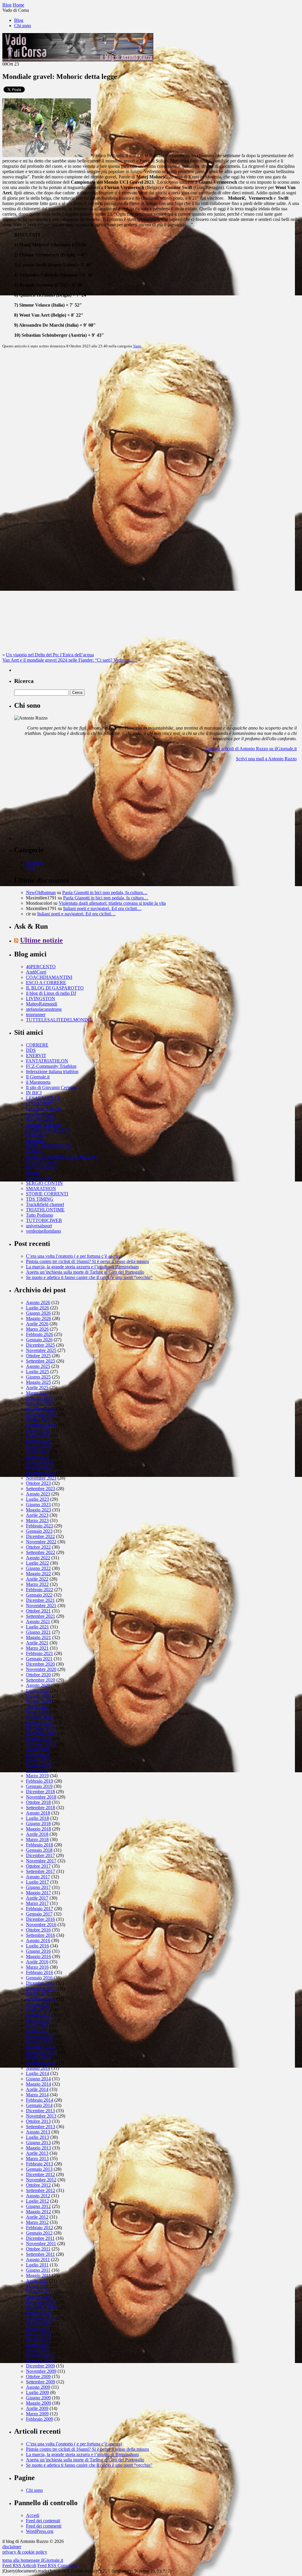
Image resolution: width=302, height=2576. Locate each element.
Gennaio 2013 (39, 2169)
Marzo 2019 (37, 1776)
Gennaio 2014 (39, 2105)
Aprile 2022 (37, 1579)
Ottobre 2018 (38, 1802)
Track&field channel (45, 1204)
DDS (31, 1050)
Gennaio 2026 (39, 1340)
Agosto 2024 (38, 1430)
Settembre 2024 (41, 1425)
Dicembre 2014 (40, 2047)
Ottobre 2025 (38, 1356)
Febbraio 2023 (40, 1526)
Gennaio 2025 (39, 1403)
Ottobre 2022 (38, 1547)
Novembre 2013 (41, 2116)
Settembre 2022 (41, 1552)
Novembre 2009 (41, 2371)
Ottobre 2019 (38, 1738)
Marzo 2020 (37, 1712)
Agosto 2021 (38, 1621)
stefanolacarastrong (44, 1009)
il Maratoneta (38, 1082)
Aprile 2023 (37, 1515)
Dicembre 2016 (40, 1919)
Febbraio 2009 (40, 2419)
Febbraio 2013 (40, 2164)
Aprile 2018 (37, 1834)
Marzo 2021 (37, 1648)
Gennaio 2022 (39, 1595)
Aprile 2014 (37, 2089)
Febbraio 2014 (40, 2100)
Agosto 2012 (38, 2196)
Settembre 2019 (41, 1744)
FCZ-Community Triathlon (51, 1066)
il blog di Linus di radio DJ (51, 993)
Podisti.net (36, 1135)
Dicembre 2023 (40, 1473)
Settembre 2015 (41, 1999)
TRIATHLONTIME (45, 1210)
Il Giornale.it (38, 1077)
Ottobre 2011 (38, 2249)
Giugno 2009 (38, 2398)
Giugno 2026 (38, 1313)
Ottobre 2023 (38, 1483)
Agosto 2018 (38, 1813)
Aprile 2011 (37, 2281)
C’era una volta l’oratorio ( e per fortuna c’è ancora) (74, 1256)
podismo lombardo (43, 1125)
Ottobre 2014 (38, 2057)
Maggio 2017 (38, 1893)
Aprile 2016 (37, 1962)
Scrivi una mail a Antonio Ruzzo (266, 759)
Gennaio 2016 (39, 1978)
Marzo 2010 (37, 2350)
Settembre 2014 (41, 2063)
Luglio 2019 (37, 1754)
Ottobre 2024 (38, 1419)
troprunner (36, 1014)
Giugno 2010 (38, 2334)
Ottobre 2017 (38, 1866)
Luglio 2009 (37, 2392)
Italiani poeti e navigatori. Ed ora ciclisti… (102, 908)
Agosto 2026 (38, 1302)
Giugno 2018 (38, 1824)
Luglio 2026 (37, 1308)
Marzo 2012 (37, 2222)
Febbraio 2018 (40, 1845)
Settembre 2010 (41, 2318)
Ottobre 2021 (38, 1611)
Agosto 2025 (38, 1366)
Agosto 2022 (38, 1558)
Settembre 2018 (41, 1808)
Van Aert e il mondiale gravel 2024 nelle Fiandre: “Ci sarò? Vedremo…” (70, 660)
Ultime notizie (41, 940)
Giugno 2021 (38, 1632)
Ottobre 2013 (38, 2121)
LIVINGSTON (41, 999)
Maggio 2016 (38, 1956)
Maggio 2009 (38, 2403)
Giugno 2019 (38, 1760)
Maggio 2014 (38, 2084)
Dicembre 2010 (40, 2302)
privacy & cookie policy (25, 2552)
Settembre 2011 (40, 2254)
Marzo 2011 (37, 2286)
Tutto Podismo (40, 1215)
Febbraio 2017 (40, 1909)
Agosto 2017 (38, 1877)
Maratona (35, 862)
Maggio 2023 (38, 1510)
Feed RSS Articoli (19, 2566)
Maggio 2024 (38, 1446)
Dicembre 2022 (40, 1536)
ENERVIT (36, 1056)
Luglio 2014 (37, 2073)
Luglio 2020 (37, 1691)
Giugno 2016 (38, 1951)
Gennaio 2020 (39, 1723)
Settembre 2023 (41, 1489)
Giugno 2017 (38, 1887)
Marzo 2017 (37, 1903)
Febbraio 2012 (40, 2228)
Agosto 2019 (38, 1749)
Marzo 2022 (37, 1584)
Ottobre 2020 (38, 1675)
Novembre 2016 (41, 1925)
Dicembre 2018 (40, 1792)
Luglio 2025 (37, 1372)
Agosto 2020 (38, 1685)
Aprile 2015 (37, 2026)
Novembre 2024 (41, 1414)
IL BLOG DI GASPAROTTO (55, 988)
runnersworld (38, 1178)
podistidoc (36, 1141)
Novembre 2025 (41, 1350)
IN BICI (34, 1093)
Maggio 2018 (38, 1829)
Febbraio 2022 (40, 1590)
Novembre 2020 (41, 1669)
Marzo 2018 (37, 1839)
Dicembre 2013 (40, 2111)
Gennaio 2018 (39, 1850)
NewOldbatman (41, 892)
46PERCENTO (41, 967)
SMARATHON (41, 1188)
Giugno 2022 (38, 1568)
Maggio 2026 (38, 1318)
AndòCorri (36, 972)
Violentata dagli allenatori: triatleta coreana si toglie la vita (112, 903)
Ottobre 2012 (38, 2185)
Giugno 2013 (38, 2143)
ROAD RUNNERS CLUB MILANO (62, 1157)
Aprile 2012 (37, 2217)
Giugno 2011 (38, 2270)
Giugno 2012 (38, 2206)
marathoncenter (40, 1114)
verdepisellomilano (44, 1231)
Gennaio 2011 (39, 2297)
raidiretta (34, 1151)
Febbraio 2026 (40, 1334)
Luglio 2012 (37, 2201)
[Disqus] (151, 427)
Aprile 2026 (37, 1324)
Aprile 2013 (37, 2153)
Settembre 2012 (41, 2190)
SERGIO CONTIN (44, 1183)
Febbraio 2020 (40, 1717)
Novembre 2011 (41, 2244)
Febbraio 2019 (40, 1781)
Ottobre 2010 (38, 2313)
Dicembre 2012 (40, 2174)
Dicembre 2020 (40, 1664)
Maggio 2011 (38, 2275)
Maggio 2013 (38, 2148)
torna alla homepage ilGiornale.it (33, 2560)
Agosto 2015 (38, 2004)
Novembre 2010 (41, 2307)
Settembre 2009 (41, 2382)
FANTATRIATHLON (47, 1061)
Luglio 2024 (37, 1435)
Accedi (33, 2515)
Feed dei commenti (44, 2526)
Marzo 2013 (37, 2158)
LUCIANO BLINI (44, 1109)
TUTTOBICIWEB (44, 1220)
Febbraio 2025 (40, 1398)
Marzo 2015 (37, 2031)
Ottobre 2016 (38, 1930)
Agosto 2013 (38, 2132)
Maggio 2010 (38, 2339)
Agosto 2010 (38, 2323)
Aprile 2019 (37, 1770)
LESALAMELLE (43, 1098)
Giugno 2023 (38, 1505)
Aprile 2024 (37, 1451)
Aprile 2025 (37, 1388)
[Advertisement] (58, 803)
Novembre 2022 (41, 1542)
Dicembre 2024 (40, 1409)
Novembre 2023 (41, 1478)
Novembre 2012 (41, 2180)
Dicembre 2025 (40, 1345)
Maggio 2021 (38, 1637)
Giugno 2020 (38, 1696)
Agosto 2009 (38, 2387)
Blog (19, 20)
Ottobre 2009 (38, 2376)
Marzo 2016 (37, 1967)
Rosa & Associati (42, 1162)
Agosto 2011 (38, 2260)
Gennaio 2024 (39, 1467)
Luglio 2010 (37, 2329)
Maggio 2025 (38, 1382)
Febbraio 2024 (40, 1462)
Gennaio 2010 (39, 2361)
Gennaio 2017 (39, 1914)
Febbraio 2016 (40, 1972)
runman (33, 1173)
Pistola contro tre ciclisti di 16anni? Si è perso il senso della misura (87, 1261)
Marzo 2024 (37, 1457)
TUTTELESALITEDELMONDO (59, 1020)
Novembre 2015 (41, 1988)
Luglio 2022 (37, 1563)
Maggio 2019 (38, 1765)
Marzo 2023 (37, 1520)
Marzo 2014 (37, 2095)
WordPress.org (40, 2531)
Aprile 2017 (37, 1898)
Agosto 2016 (38, 1940)
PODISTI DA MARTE (48, 1130)
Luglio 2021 (37, 1627)
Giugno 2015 (38, 2015)
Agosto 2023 (38, 1494)
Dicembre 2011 (40, 2238)
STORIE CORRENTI (47, 1194)
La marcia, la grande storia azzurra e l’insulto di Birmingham (82, 1267)
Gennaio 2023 (39, 1531)
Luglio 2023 (37, 1499)
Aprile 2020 (37, 1707)
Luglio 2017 (37, 1882)
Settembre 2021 (41, 1616)
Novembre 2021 (41, 1606)
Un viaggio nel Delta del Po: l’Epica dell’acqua (50, 655)
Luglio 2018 (37, 1818)
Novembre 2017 (41, 1861)
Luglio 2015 (37, 2010)
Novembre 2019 (41, 1733)
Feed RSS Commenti (57, 2566)
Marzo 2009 (37, 2414)
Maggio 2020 (38, 1701)
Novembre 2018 (41, 1797)
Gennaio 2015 (39, 2042)
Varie (137, 346)
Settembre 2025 (41, 1361)
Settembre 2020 (41, 1680)
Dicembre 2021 (40, 1600)
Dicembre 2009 (40, 2366)
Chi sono (23, 26)
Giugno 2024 (38, 1441)
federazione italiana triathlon (52, 1071)
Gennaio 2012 (39, 2233)
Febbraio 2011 (39, 2291)
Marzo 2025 (37, 1393)
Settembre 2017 (41, 1871)
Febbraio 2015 (40, 2036)
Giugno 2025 (38, 1377)
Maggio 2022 (38, 1574)
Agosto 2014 (38, 2068)
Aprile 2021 (37, 1643)
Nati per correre (41, 1119)
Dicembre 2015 (40, 1983)
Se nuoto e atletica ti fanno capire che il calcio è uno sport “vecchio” (89, 1277)
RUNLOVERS (41, 1167)
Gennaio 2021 (39, 1659)
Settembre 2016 (41, 1935)
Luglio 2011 (37, 2265)
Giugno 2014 (38, 2079)
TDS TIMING (40, 1199)
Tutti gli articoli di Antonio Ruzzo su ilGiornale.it (251, 749)
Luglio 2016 (37, 1946)
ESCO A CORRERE (46, 983)
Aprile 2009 (37, 2408)
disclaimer (12, 2547)
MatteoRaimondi (42, 1004)
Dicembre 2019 (40, 1728)
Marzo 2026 (37, 1329)
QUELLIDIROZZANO (49, 1146)
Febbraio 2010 (40, 2355)
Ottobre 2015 (38, 1994)
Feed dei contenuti (43, 2521)
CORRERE (37, 1045)
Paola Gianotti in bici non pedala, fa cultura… (105, 892)
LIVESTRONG (41, 1103)
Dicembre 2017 (40, 1855)
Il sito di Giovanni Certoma (51, 1087)
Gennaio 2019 (39, 1786)
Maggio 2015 (38, 2020)
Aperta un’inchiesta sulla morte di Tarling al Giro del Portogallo (85, 1272)
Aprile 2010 (37, 2345)
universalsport (39, 1226)
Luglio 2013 (37, 2137)
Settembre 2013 (41, 2127)
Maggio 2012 (38, 2212)
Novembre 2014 (41, 2052)
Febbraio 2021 (40, 1653)
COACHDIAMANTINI (49, 977)
